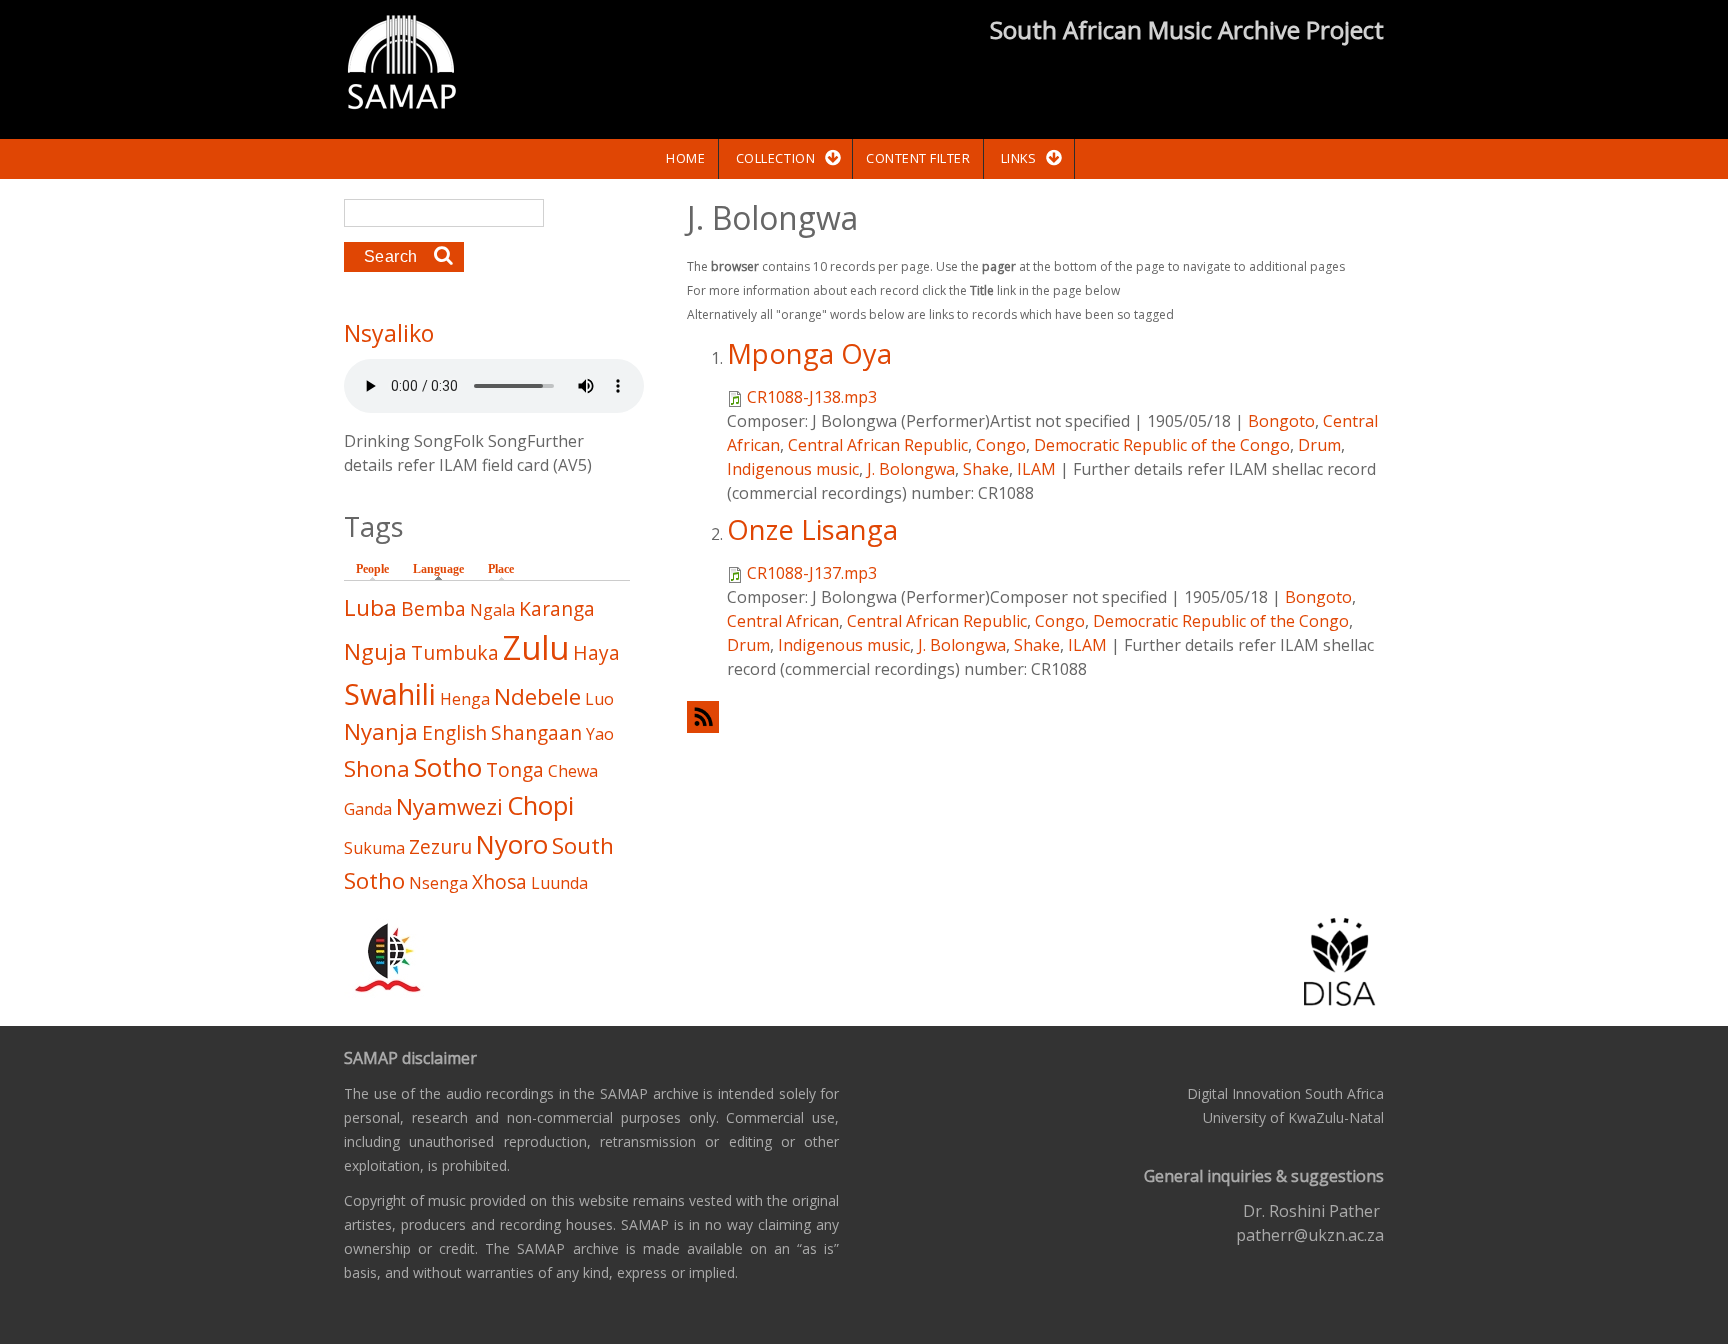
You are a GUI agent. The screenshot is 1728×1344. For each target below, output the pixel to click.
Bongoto (1281, 421)
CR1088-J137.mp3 (812, 573)
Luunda (559, 883)
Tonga (515, 769)
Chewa (573, 771)
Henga (465, 699)
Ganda (368, 809)
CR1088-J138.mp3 (812, 397)
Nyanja (381, 731)
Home (685, 158)
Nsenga (438, 883)
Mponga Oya (809, 353)
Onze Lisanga (812, 529)
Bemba (433, 608)
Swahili (390, 693)
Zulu (536, 647)
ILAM (1036, 469)
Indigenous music (793, 469)
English (454, 732)
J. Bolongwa (911, 469)
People (372, 569)
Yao (600, 734)
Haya (596, 652)
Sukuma (374, 848)
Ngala (492, 610)
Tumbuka (455, 652)
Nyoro (512, 844)
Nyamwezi (449, 806)
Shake (986, 469)
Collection (775, 158)
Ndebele (537, 696)
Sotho (448, 767)
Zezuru (440, 846)
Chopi (540, 805)
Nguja (375, 651)
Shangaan (536, 732)
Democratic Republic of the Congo (1162, 445)
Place (501, 569)
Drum (1319, 445)
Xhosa (499, 881)
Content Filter (918, 158)
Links (1019, 158)
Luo (599, 699)
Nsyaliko (389, 333)
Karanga (557, 608)
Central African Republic (878, 445)
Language (443, 569)
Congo (1001, 445)
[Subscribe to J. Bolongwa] (1035, 716)
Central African (783, 621)
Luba (370, 607)
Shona (377, 768)
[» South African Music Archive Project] (401, 65)
